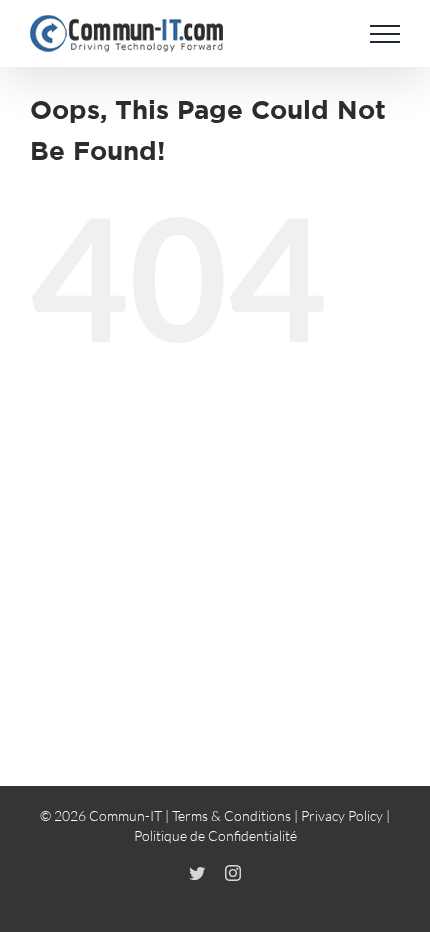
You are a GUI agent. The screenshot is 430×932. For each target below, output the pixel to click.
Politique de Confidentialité (215, 835)
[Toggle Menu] (385, 34)
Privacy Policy (342, 815)
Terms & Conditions (231, 815)
